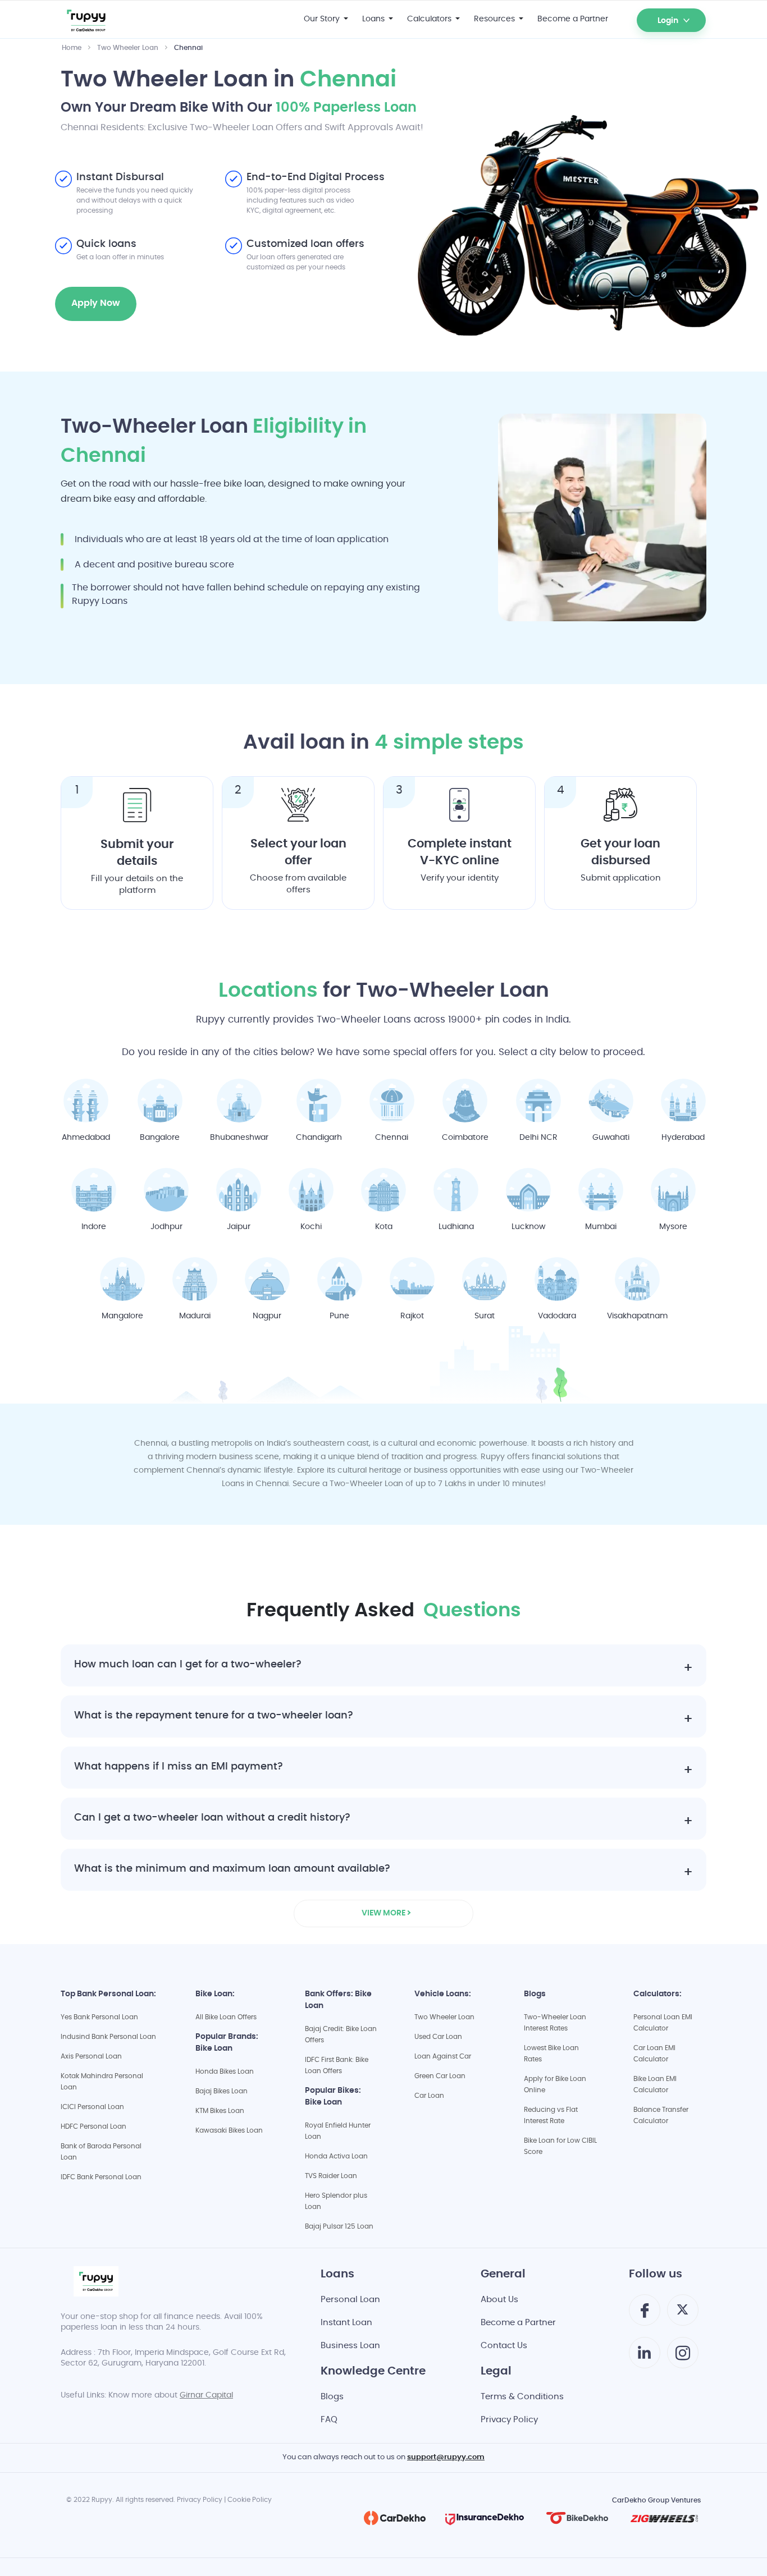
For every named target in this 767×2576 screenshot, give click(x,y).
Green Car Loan (440, 2077)
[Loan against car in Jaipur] (239, 1190)
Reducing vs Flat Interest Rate (551, 2116)
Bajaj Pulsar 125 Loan (339, 2227)
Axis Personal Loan (91, 2057)
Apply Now (96, 304)
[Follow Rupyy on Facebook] (645, 2314)
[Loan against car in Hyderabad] (683, 1101)
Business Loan (350, 2346)
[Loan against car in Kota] (383, 1190)
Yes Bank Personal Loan (99, 2018)
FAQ (329, 2420)
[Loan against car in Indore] (94, 1190)
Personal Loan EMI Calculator (663, 2023)
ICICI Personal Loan (92, 2107)
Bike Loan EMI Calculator (655, 2085)
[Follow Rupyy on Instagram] (683, 2357)
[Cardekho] (395, 2518)
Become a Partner (518, 2323)
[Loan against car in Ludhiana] (456, 1190)
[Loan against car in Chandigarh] (319, 1101)
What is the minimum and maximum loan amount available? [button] (232, 1870)
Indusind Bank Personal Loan (108, 2037)
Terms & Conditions (522, 2397)
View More (383, 1914)
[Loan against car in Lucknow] (528, 1190)
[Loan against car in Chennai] (392, 1101)
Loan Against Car (443, 2057)
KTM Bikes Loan (220, 2111)
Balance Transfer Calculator (661, 2116)
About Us (499, 2300)
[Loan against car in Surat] (485, 1279)
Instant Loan (346, 2323)
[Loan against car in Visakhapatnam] (637, 1279)
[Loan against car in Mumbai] (601, 1190)
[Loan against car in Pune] (340, 1279)
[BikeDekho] (577, 2518)
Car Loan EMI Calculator (654, 2054)
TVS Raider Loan (331, 2176)
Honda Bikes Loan (225, 2072)
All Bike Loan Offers (226, 2018)
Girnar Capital (206, 2396)
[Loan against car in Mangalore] (122, 1279)
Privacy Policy (509, 2420)
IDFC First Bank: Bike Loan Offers (337, 2066)
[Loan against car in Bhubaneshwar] (239, 1101)
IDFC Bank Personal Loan (101, 2178)
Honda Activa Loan (336, 2157)
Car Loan (429, 2096)
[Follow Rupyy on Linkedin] (644, 2358)
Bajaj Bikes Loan (222, 2092)
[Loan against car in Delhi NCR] (538, 1101)
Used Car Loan (438, 2037)
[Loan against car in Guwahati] (611, 1101)
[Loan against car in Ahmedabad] (86, 1101)
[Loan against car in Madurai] (195, 1279)
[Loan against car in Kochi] (311, 1190)
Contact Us (504, 2346)
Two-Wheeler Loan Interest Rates (555, 2023)
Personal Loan (350, 2300)
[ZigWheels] (664, 2518)
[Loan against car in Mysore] (673, 1190)
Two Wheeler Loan (128, 48)
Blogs (332, 2397)
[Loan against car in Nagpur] (267, 1279)
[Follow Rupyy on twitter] (682, 2313)
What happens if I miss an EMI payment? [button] (179, 1768)
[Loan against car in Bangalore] (160, 1101)
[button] (644, 12)
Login (668, 21)
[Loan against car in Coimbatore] (465, 1101)
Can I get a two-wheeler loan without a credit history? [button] (212, 1819)
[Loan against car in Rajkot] (412, 1279)
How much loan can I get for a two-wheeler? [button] (188, 1665)
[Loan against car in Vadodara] (557, 1279)
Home (72, 48)
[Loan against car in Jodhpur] (166, 1190)
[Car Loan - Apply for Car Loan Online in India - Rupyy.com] (110, 20)
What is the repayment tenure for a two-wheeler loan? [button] (214, 1716)
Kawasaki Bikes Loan (229, 2131)
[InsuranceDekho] (485, 2518)
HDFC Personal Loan (93, 2127)
